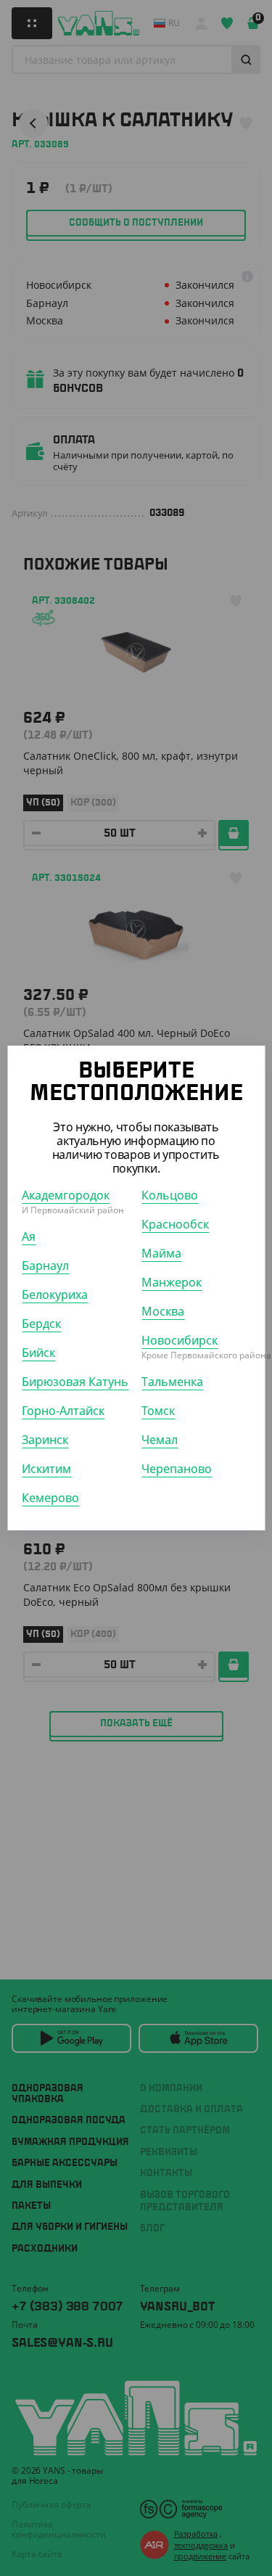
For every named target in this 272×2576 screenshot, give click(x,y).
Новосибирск (180, 1340)
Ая (29, 1236)
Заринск (45, 1440)
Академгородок (66, 1195)
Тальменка (172, 1382)
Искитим (46, 1469)
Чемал (160, 1440)
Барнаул (45, 1266)
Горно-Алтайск (63, 1411)
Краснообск (175, 1224)
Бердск (41, 1324)
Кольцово (170, 1195)
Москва (163, 1311)
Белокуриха (55, 1295)
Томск (158, 1411)
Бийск (38, 1353)
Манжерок (172, 1282)
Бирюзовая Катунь (75, 1382)
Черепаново (177, 1469)
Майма (161, 1253)
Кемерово (50, 1498)
